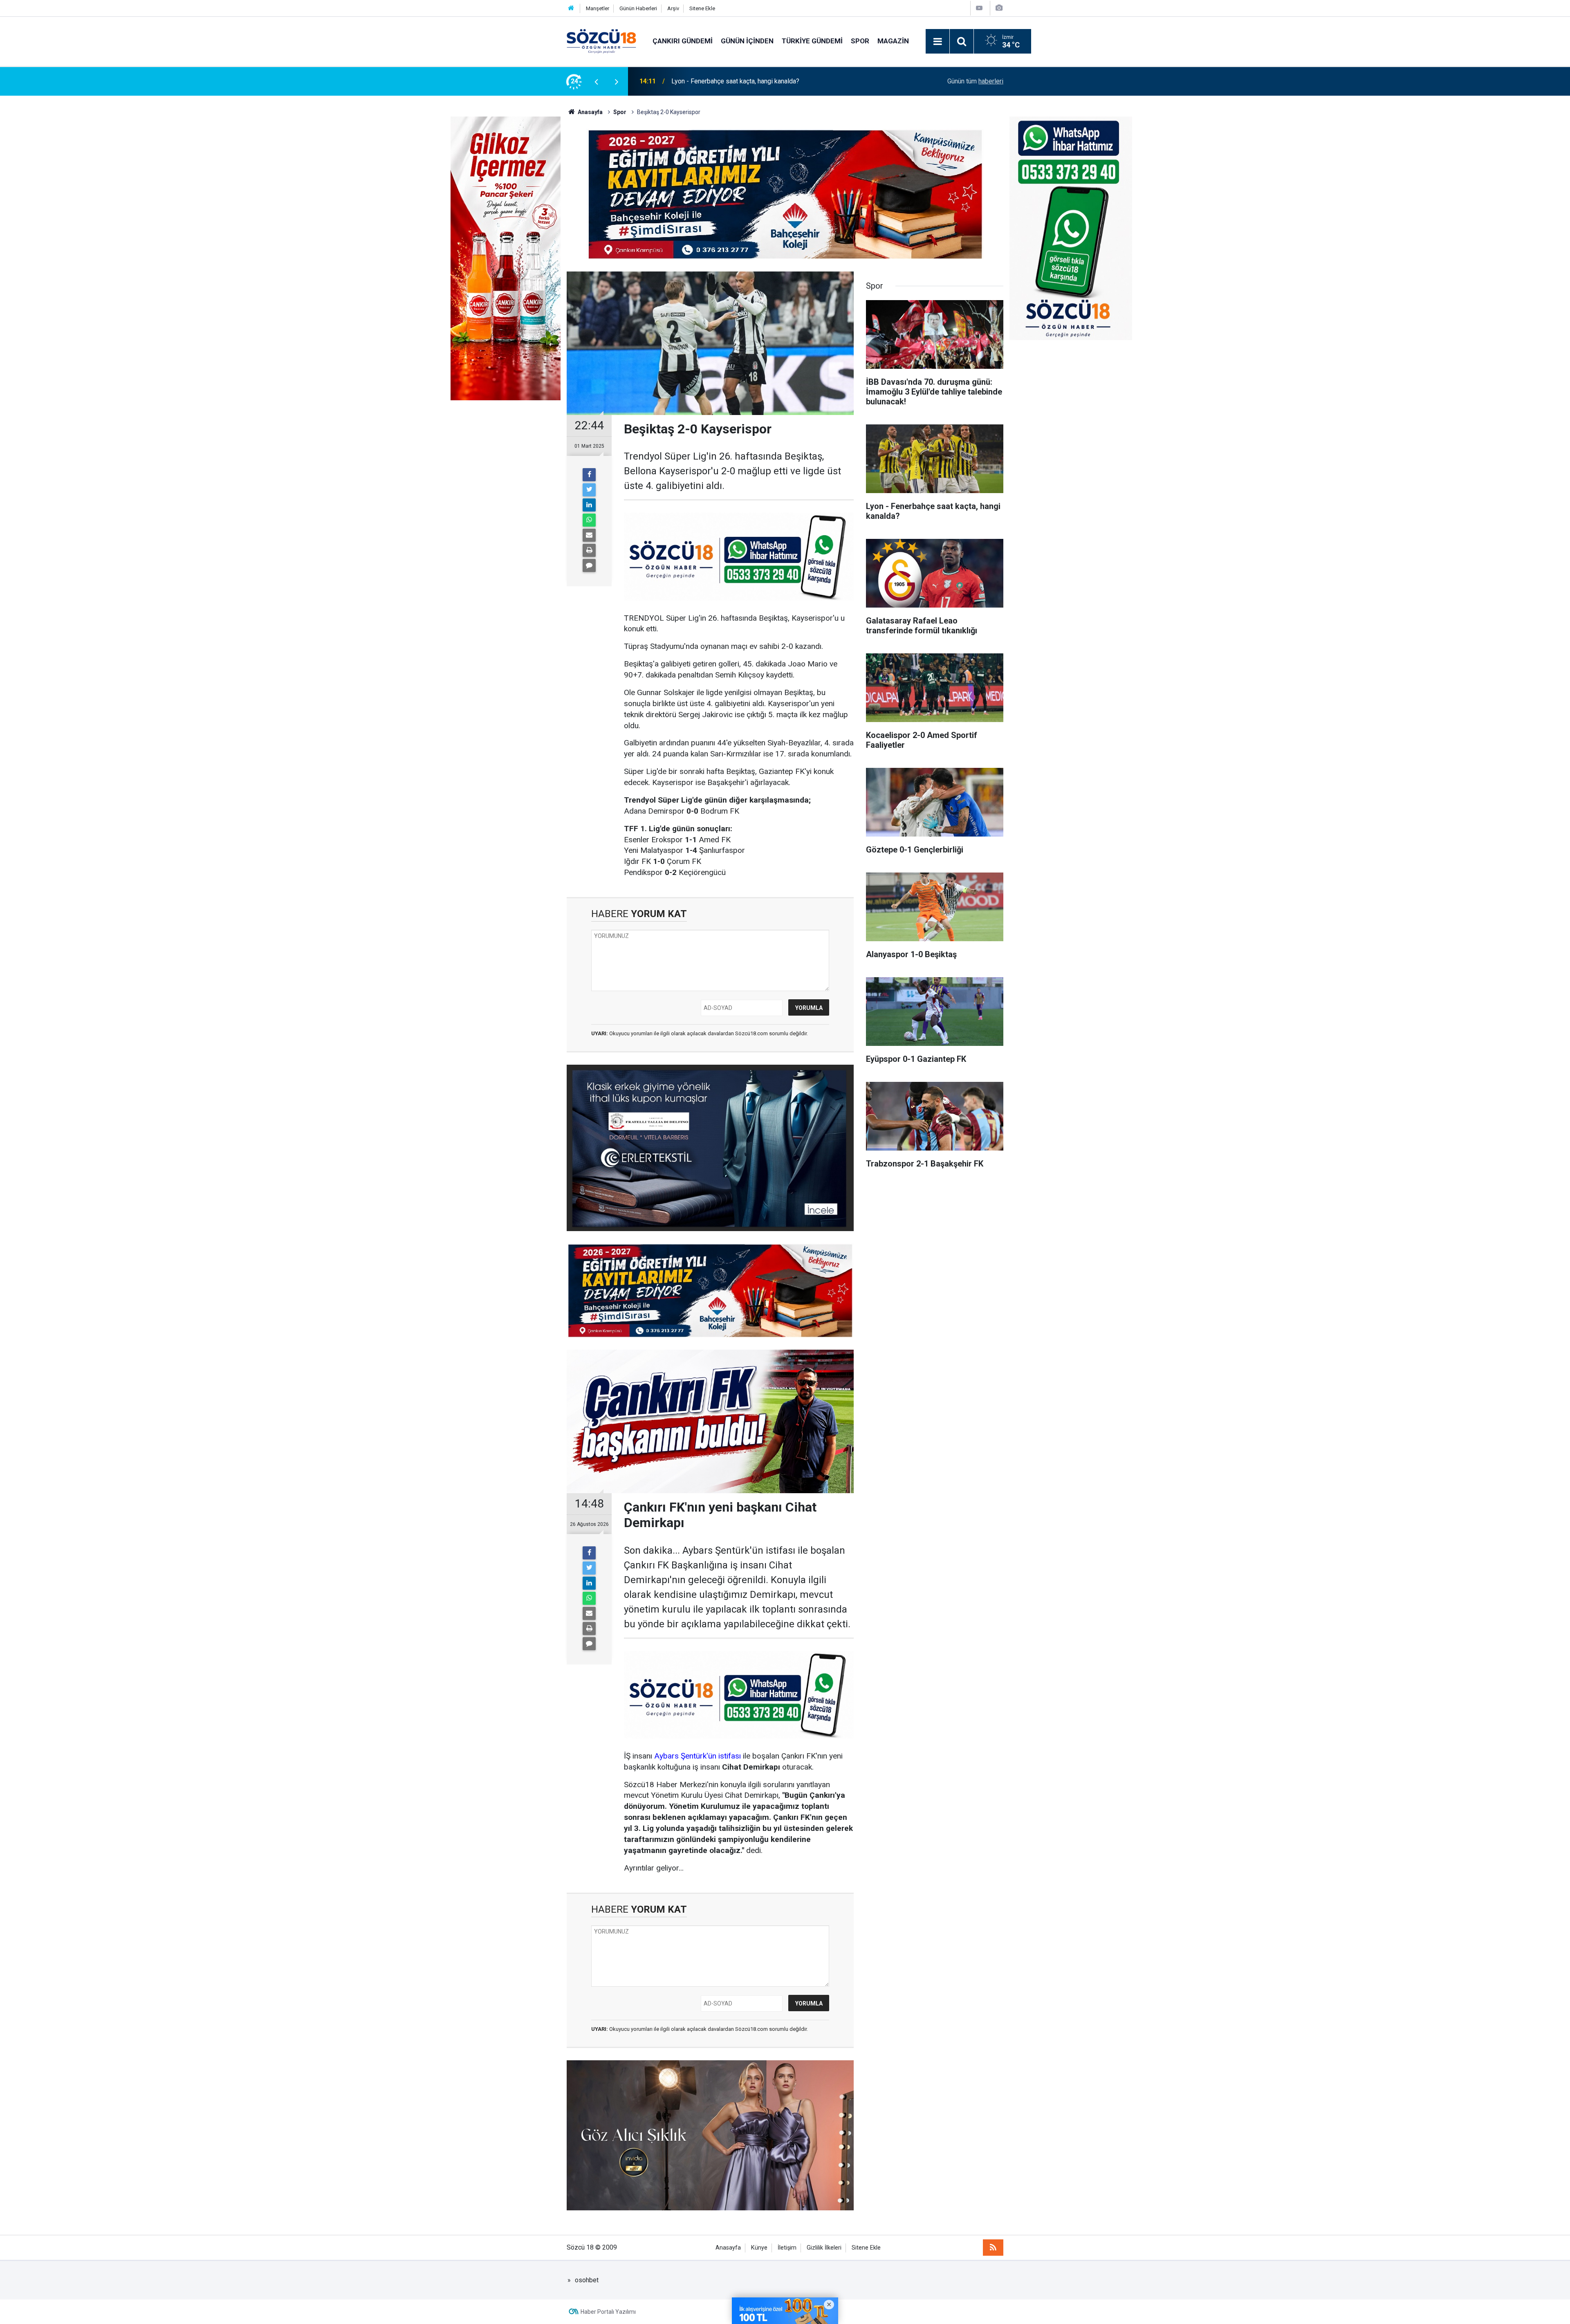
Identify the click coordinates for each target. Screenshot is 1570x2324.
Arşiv (673, 8)
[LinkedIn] (589, 505)
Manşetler (598, 8)
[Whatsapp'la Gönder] (589, 520)
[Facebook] (589, 475)
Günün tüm (975, 81)
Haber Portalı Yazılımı (608, 2312)
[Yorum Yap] (589, 565)
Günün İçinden (747, 41)
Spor (860, 41)
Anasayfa (728, 2248)
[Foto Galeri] (999, 8)
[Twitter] (589, 490)
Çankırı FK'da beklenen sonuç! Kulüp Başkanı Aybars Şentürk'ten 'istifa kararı (780, 81)
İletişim (787, 2248)
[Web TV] (979, 8)
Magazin (893, 41)
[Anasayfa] (571, 8)
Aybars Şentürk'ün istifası (698, 1756)
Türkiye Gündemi (812, 41)
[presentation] (596, 81)
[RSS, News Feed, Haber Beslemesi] (993, 2248)
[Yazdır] (589, 550)
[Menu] (938, 42)
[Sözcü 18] (601, 41)
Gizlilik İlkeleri (824, 2248)
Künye (759, 2248)
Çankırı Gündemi (683, 41)
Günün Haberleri (638, 8)
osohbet (587, 2280)
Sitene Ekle (702, 8)
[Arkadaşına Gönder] (589, 535)
